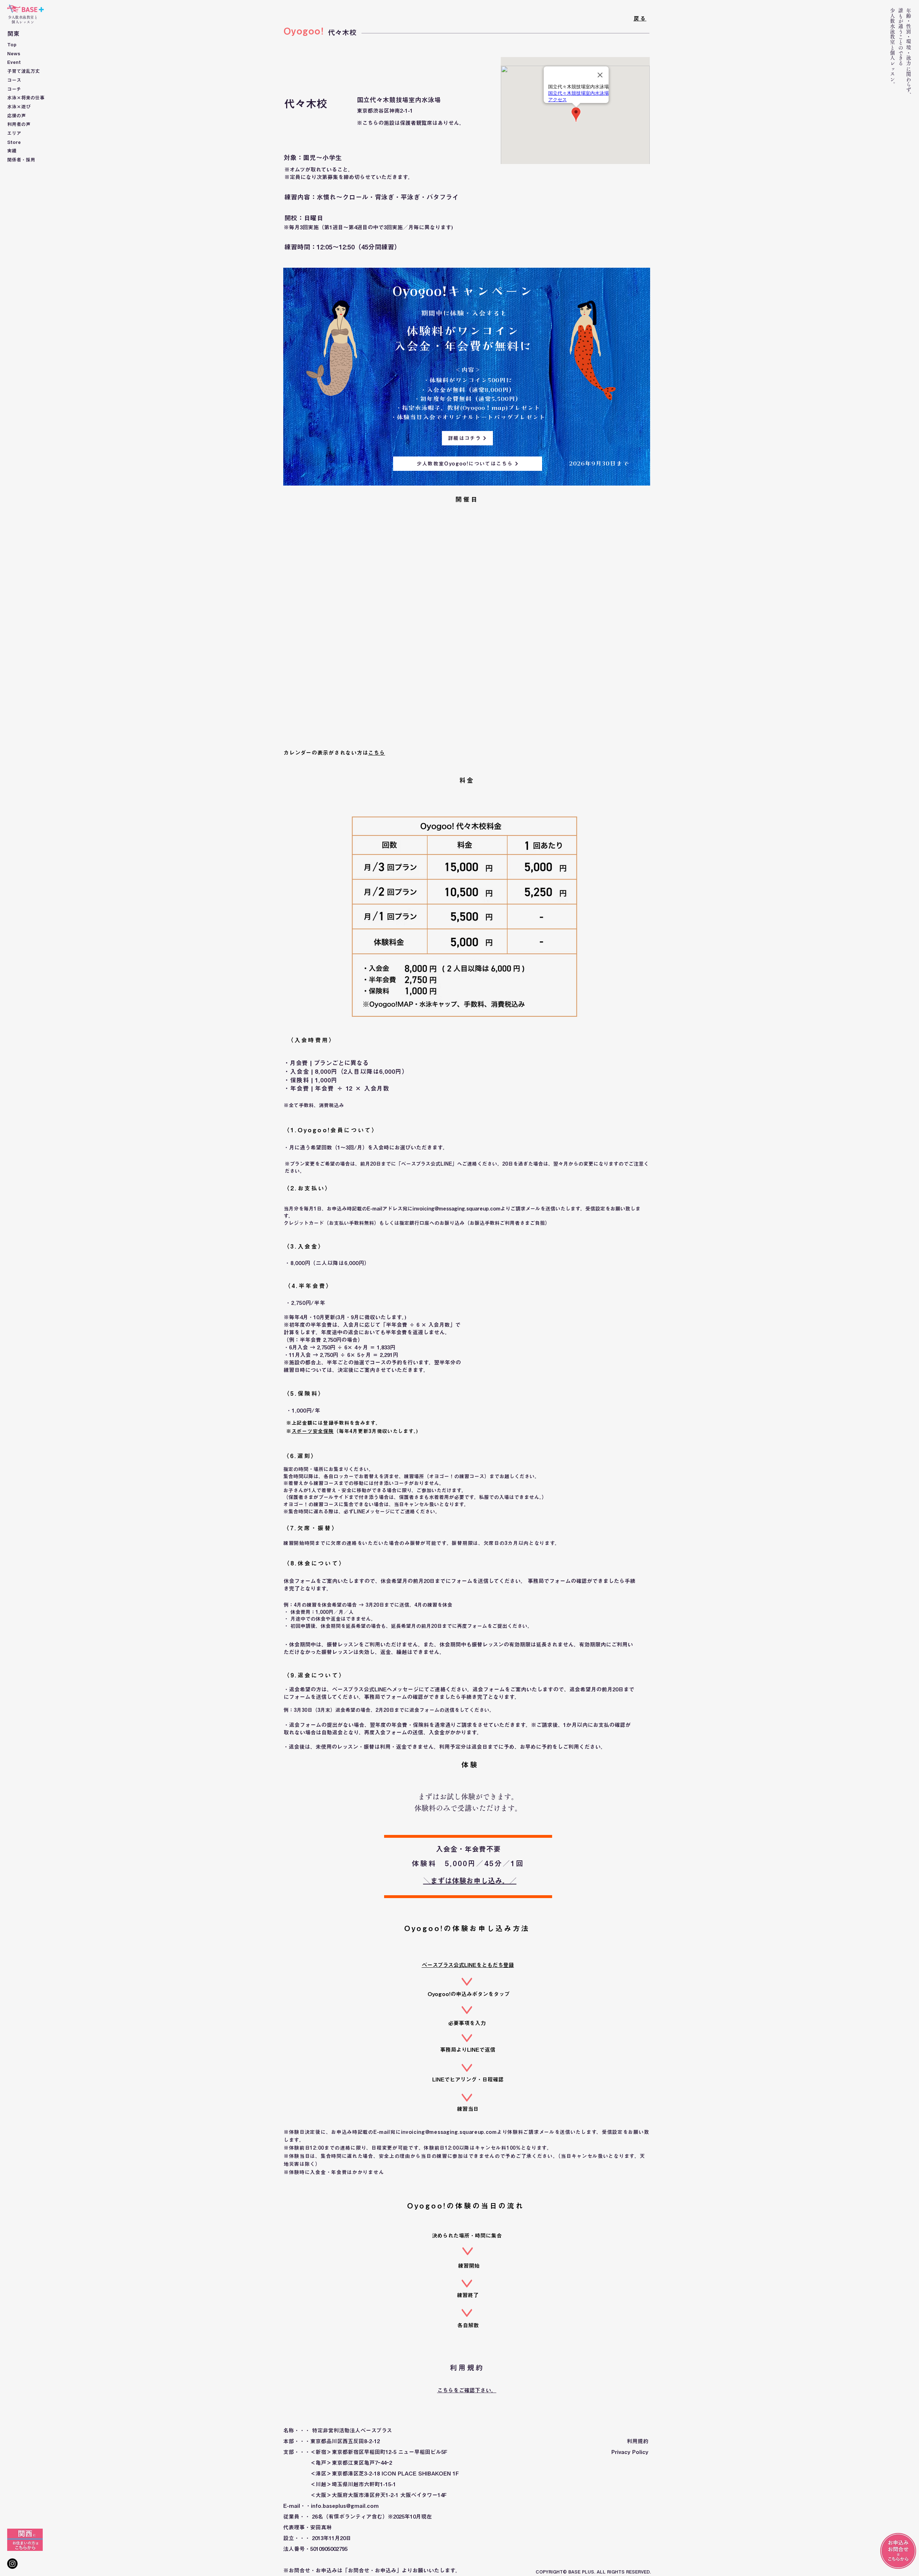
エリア (14, 133)
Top (12, 45)
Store (14, 142)
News (14, 54)
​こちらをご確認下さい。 (467, 2390)
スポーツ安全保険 (313, 1431)
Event (14, 62)
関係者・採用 (21, 160)
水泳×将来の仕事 (26, 98)
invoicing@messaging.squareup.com (456, 1209)
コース (14, 80)
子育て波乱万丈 (24, 71)
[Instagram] (12, 2564)
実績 (12, 151)
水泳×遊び (19, 107)
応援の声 (17, 116)
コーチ (14, 89)
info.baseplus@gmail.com (345, 2506)
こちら (376, 753)
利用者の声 (19, 124)
